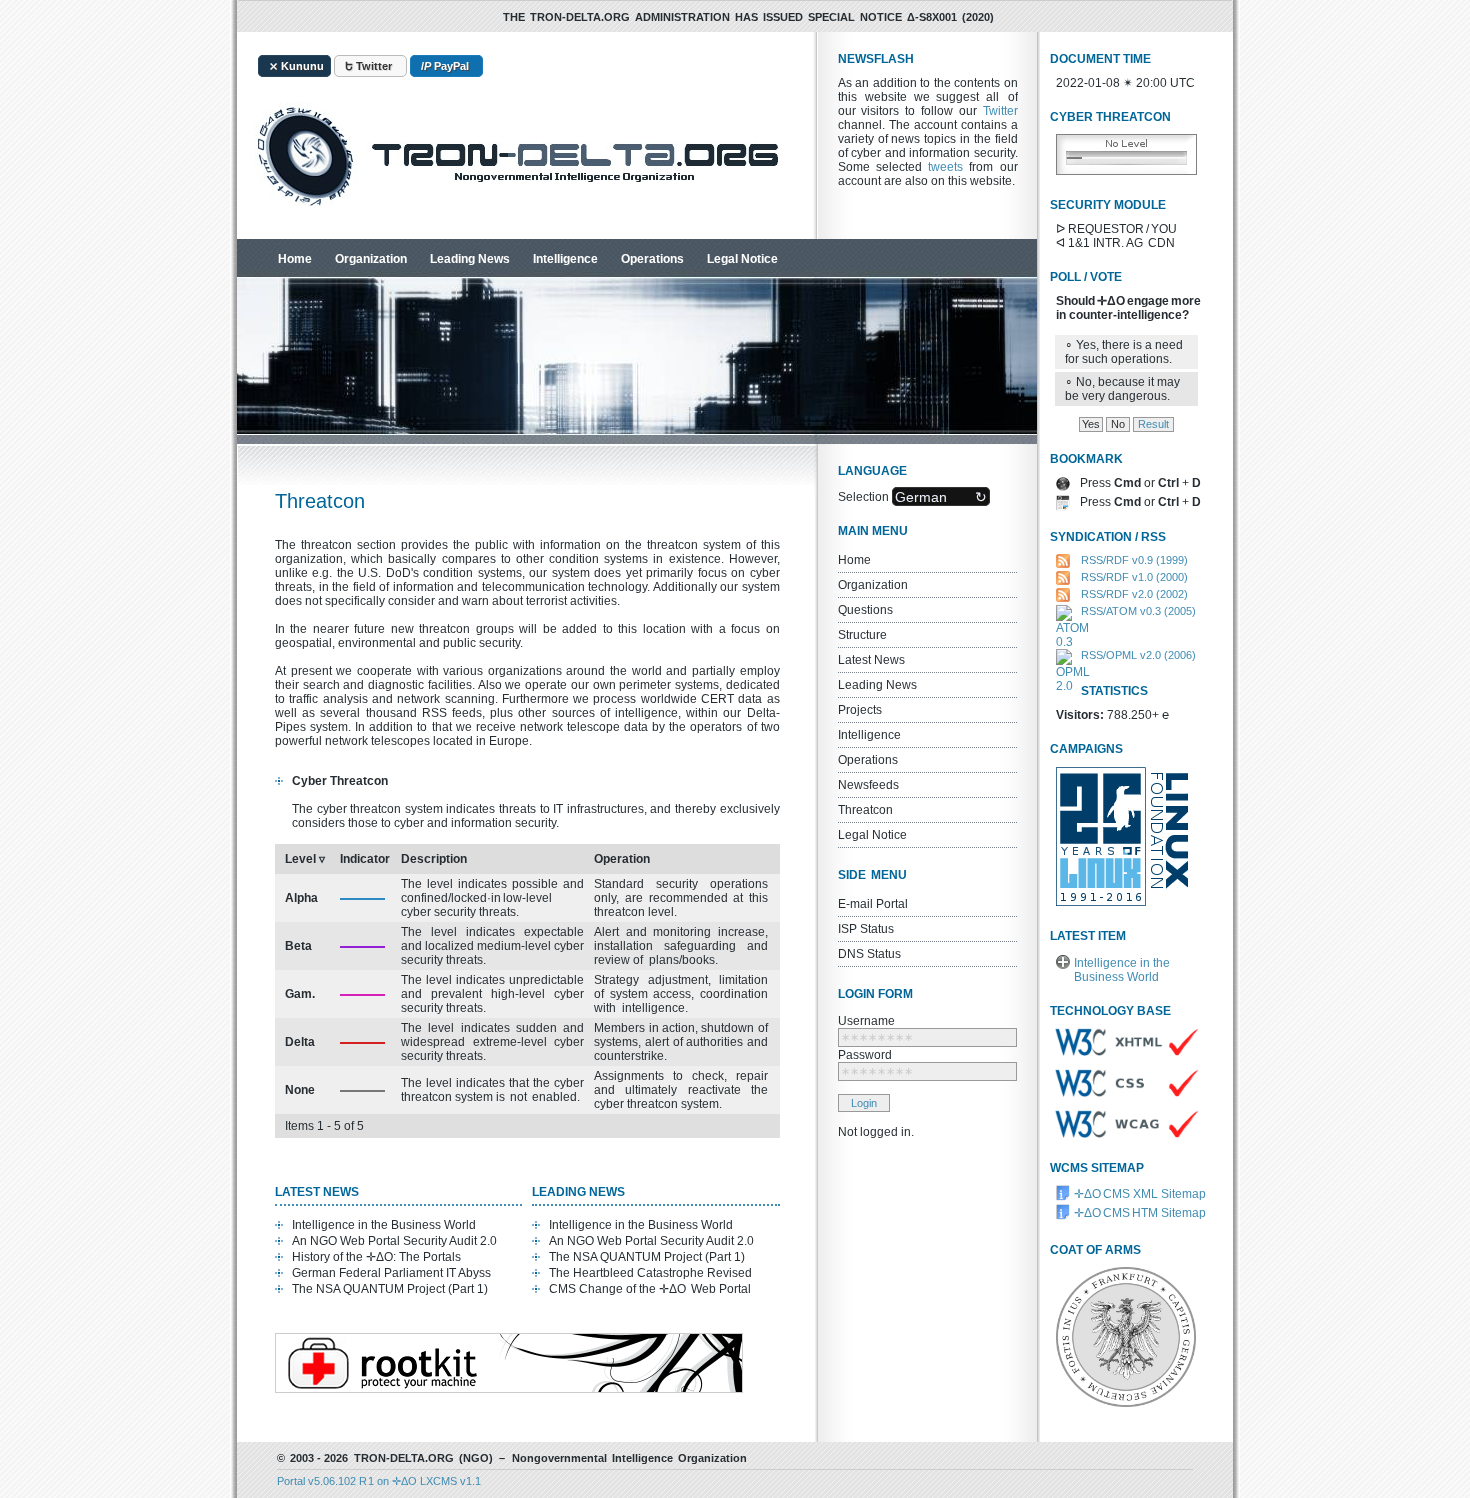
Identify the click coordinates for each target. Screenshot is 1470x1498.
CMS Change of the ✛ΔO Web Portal (650, 1289)
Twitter (1000, 111)
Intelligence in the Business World (384, 1225)
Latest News (871, 660)
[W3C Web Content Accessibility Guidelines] (1124, 1134)
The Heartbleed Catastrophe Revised (650, 1273)
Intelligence (565, 259)
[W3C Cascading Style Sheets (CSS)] (1124, 1103)
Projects (860, 710)
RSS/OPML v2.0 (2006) (1138, 655)
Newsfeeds (868, 785)
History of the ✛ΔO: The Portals (376, 1257)
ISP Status (866, 929)
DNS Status (869, 954)
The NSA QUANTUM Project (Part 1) (390, 1289)
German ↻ (941, 496)
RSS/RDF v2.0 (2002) (1134, 594)
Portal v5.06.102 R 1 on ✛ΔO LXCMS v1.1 (379, 1481)
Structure (862, 635)
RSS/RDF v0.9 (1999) (1134, 560)
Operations (652, 259)
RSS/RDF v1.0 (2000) (1134, 577)
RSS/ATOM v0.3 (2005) (1138, 611)
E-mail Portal (873, 904)
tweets (945, 167)
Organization (371, 259)
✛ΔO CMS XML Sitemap (1140, 1194)
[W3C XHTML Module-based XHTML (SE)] (1124, 1062)
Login (864, 1103)
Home (295, 259)
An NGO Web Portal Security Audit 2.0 (394, 1241)
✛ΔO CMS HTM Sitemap (1140, 1213)
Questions (865, 610)
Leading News (470, 259)
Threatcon (865, 810)
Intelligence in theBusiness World (1122, 970)
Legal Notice (742, 259)
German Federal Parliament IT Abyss (391, 1273)
